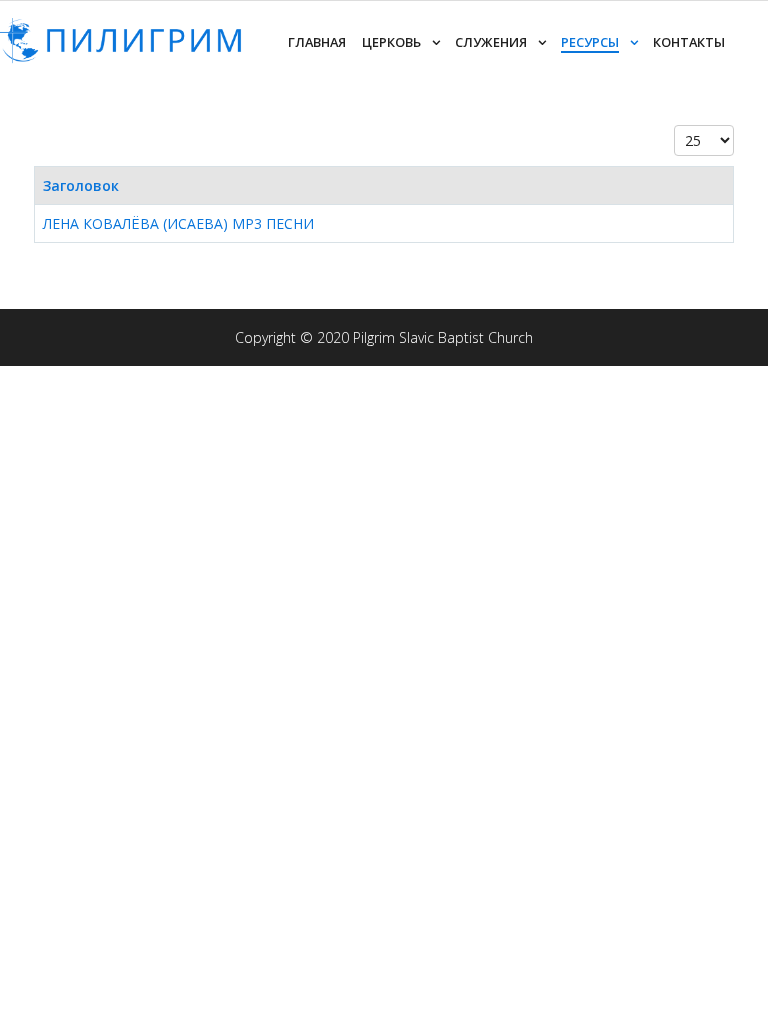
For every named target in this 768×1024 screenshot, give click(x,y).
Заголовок (81, 185)
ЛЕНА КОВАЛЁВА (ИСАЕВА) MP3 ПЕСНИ (178, 223)
